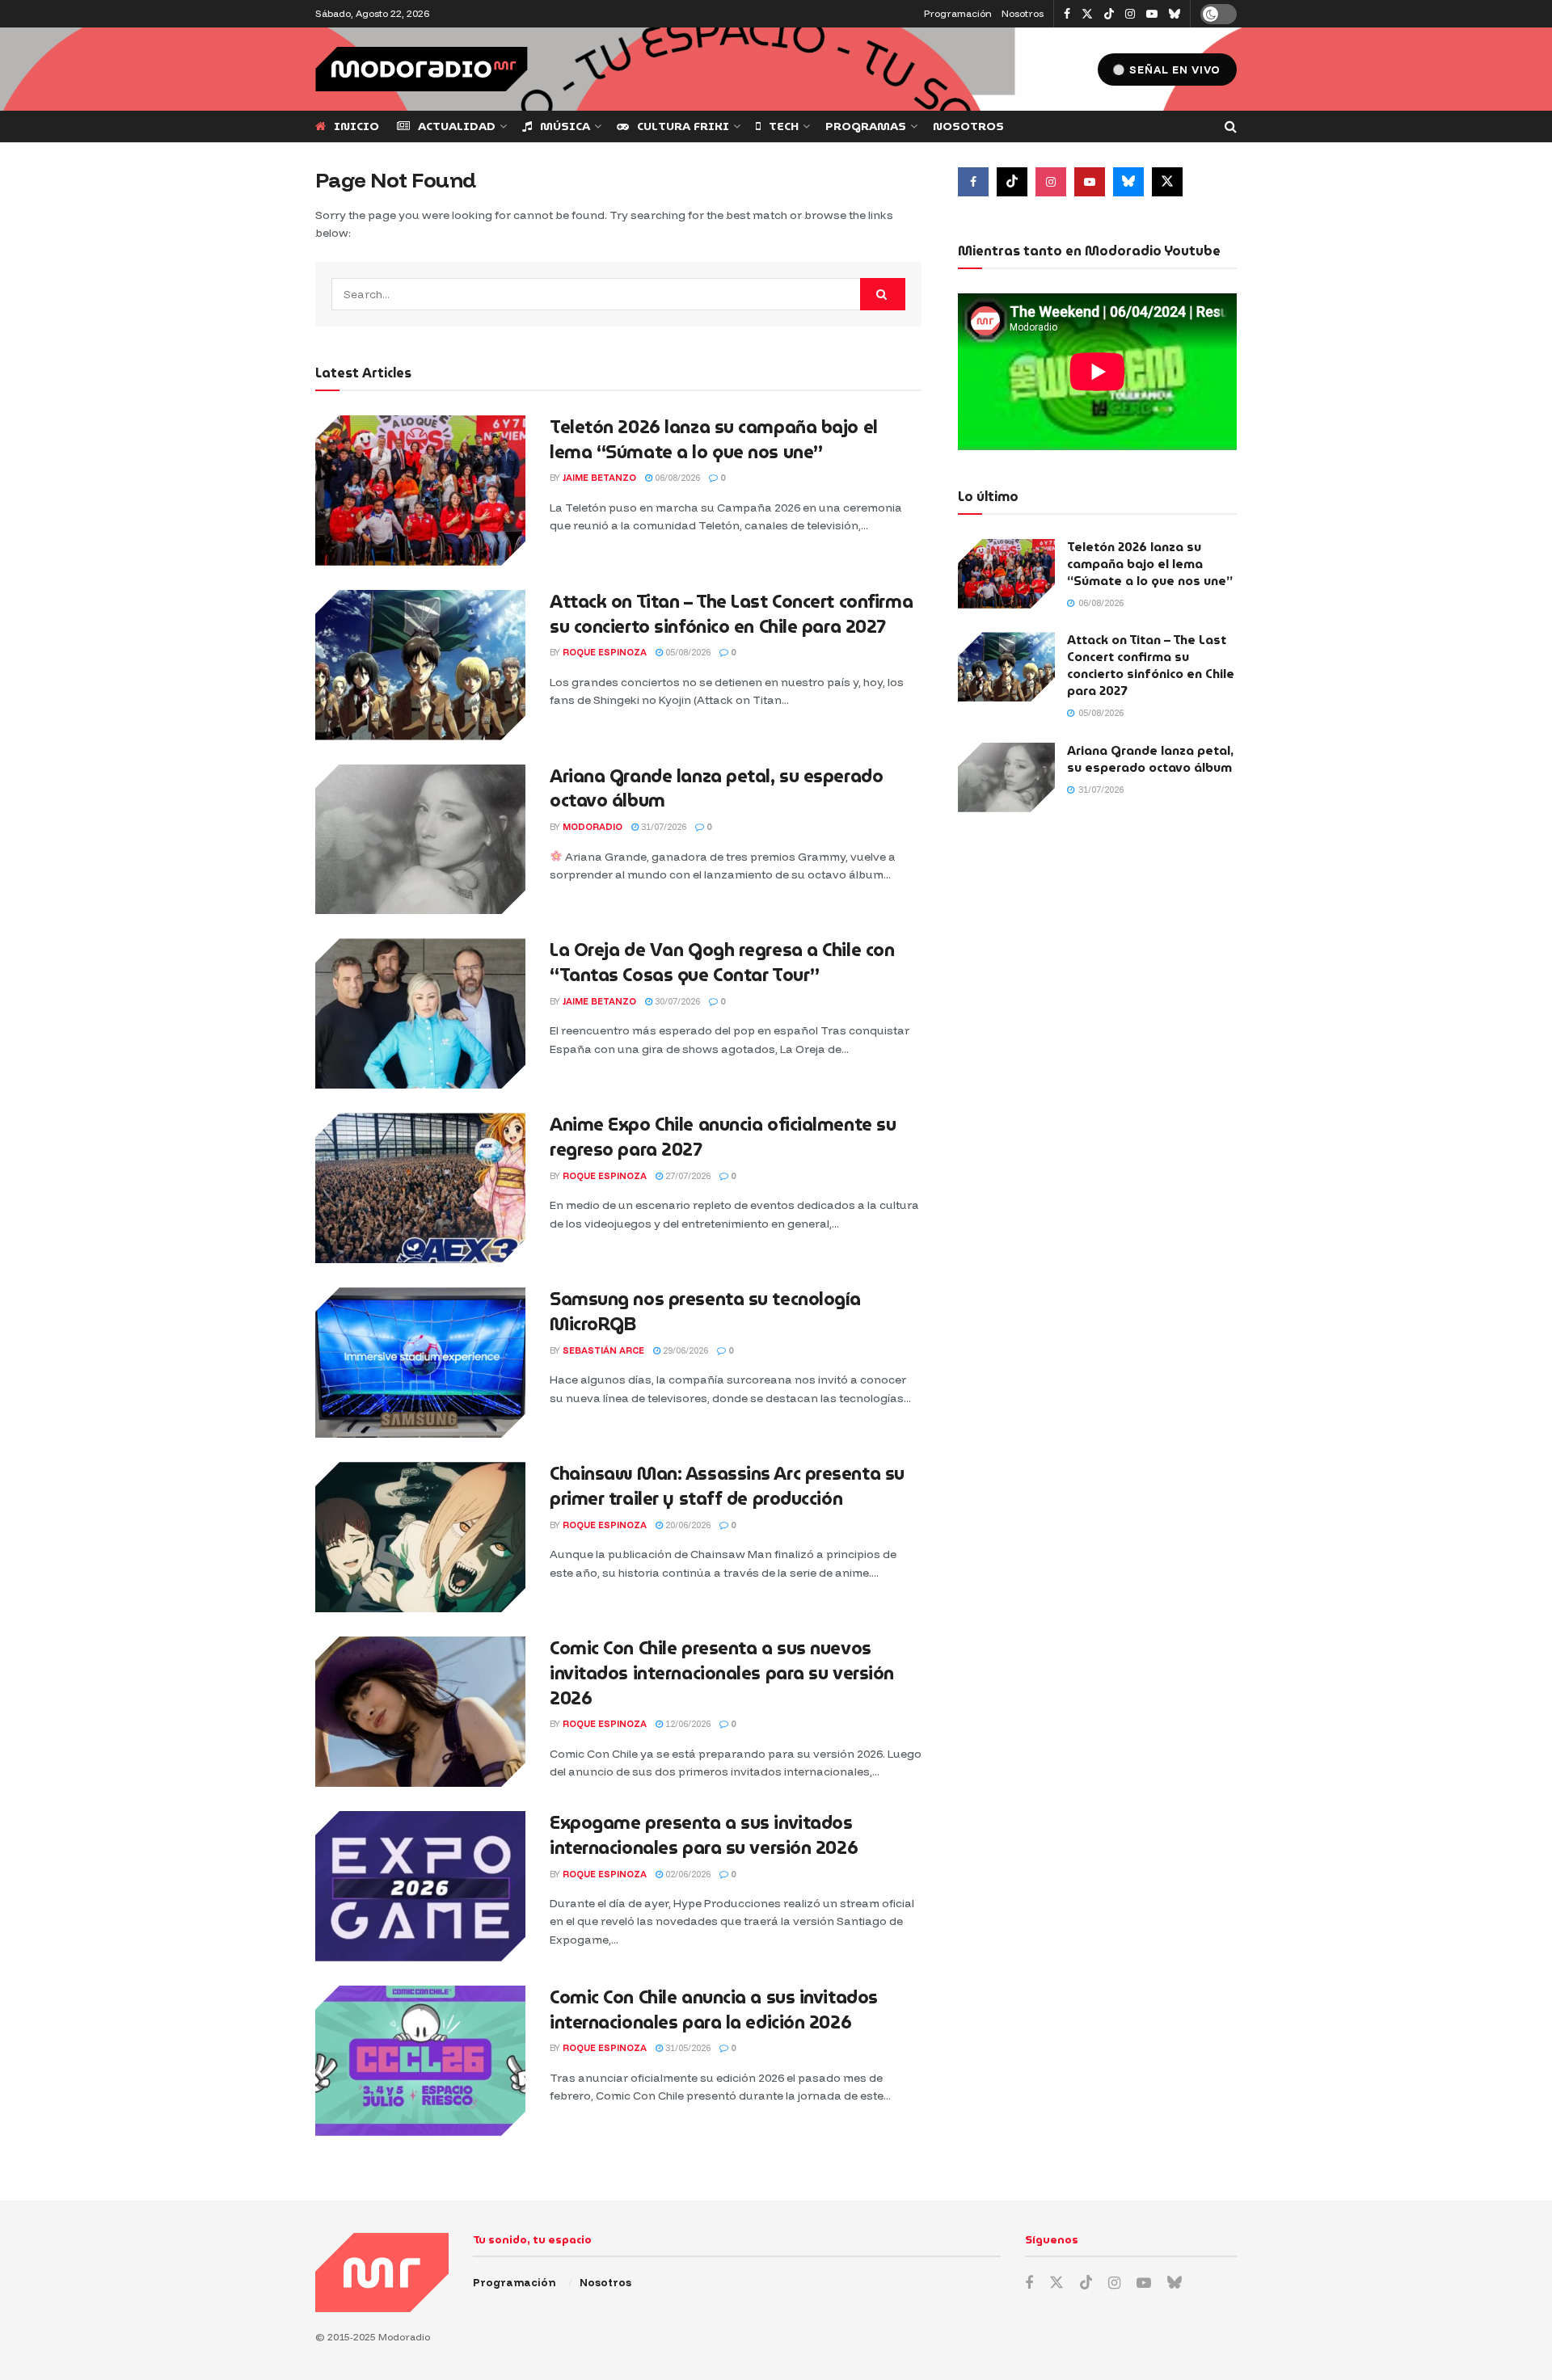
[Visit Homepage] (422, 69)
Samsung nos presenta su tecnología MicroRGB (705, 1312)
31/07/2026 (662, 827)
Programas (866, 126)
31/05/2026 (687, 2048)
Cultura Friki (683, 126)
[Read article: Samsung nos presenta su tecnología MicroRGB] (420, 1363)
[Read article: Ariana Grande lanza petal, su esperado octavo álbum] (420, 840)
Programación (958, 13)
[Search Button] (1231, 126)
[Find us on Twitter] (1087, 14)
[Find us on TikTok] (1109, 15)
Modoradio (593, 827)
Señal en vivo (1173, 70)
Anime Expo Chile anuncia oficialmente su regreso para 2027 (723, 1137)
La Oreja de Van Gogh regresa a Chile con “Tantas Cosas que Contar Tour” (722, 963)
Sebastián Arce (603, 1350)
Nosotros (1023, 13)
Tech (784, 126)
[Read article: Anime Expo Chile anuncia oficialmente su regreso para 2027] (420, 1188)
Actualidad (457, 126)
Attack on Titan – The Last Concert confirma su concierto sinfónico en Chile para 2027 (731, 614)
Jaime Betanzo (599, 478)
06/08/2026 (676, 478)
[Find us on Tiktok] (1012, 182)
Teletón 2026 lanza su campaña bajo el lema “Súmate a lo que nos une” (714, 440)
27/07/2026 (687, 1176)
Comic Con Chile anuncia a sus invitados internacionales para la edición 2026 (714, 2010)
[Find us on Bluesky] (1175, 15)
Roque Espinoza (605, 652)
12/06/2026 (687, 1724)
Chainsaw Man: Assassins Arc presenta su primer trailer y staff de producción (727, 1486)
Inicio (356, 126)
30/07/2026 (676, 1001)
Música (565, 126)
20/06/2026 (687, 1525)
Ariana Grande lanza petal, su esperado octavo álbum (716, 789)
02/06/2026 (687, 1874)
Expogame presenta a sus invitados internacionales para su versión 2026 (704, 1835)
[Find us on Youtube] (1152, 14)
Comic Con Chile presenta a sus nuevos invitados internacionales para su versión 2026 (722, 1673)
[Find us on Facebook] (1067, 14)
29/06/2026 (684, 1350)
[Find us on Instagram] (1130, 14)
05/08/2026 (687, 652)
